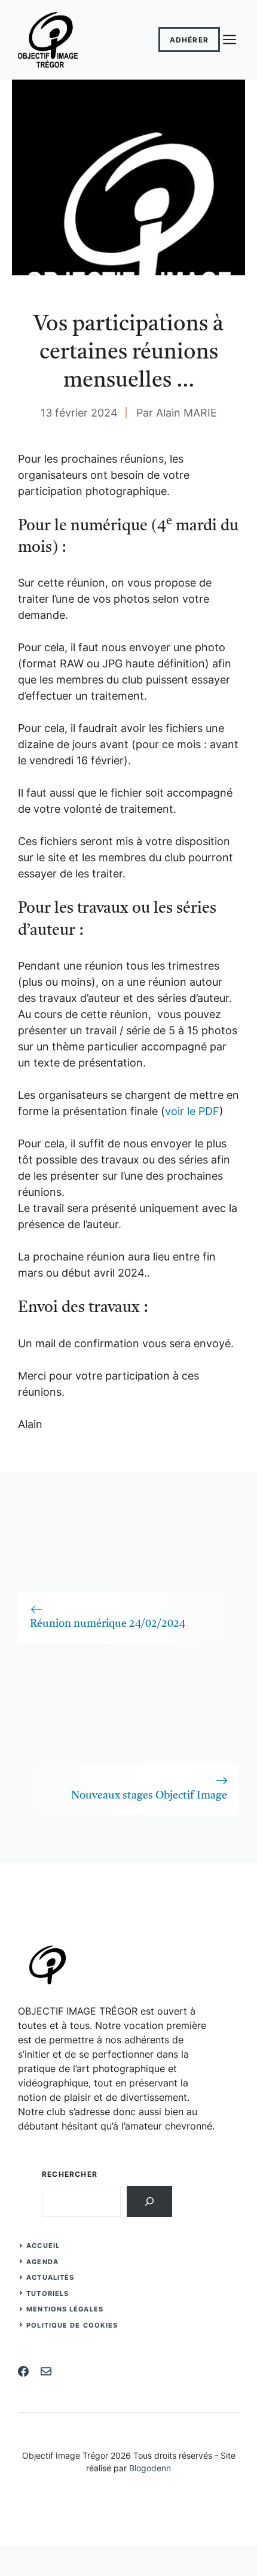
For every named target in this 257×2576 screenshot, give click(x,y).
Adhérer (189, 40)
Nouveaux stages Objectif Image (149, 1796)
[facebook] (23, 2371)
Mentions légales (65, 2309)
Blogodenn (150, 2468)
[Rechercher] (149, 2201)
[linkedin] (46, 2371)
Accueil (43, 2246)
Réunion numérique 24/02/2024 (108, 1624)
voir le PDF (192, 1111)
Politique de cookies (72, 2325)
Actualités (50, 2277)
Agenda (42, 2262)
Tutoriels (48, 2294)
